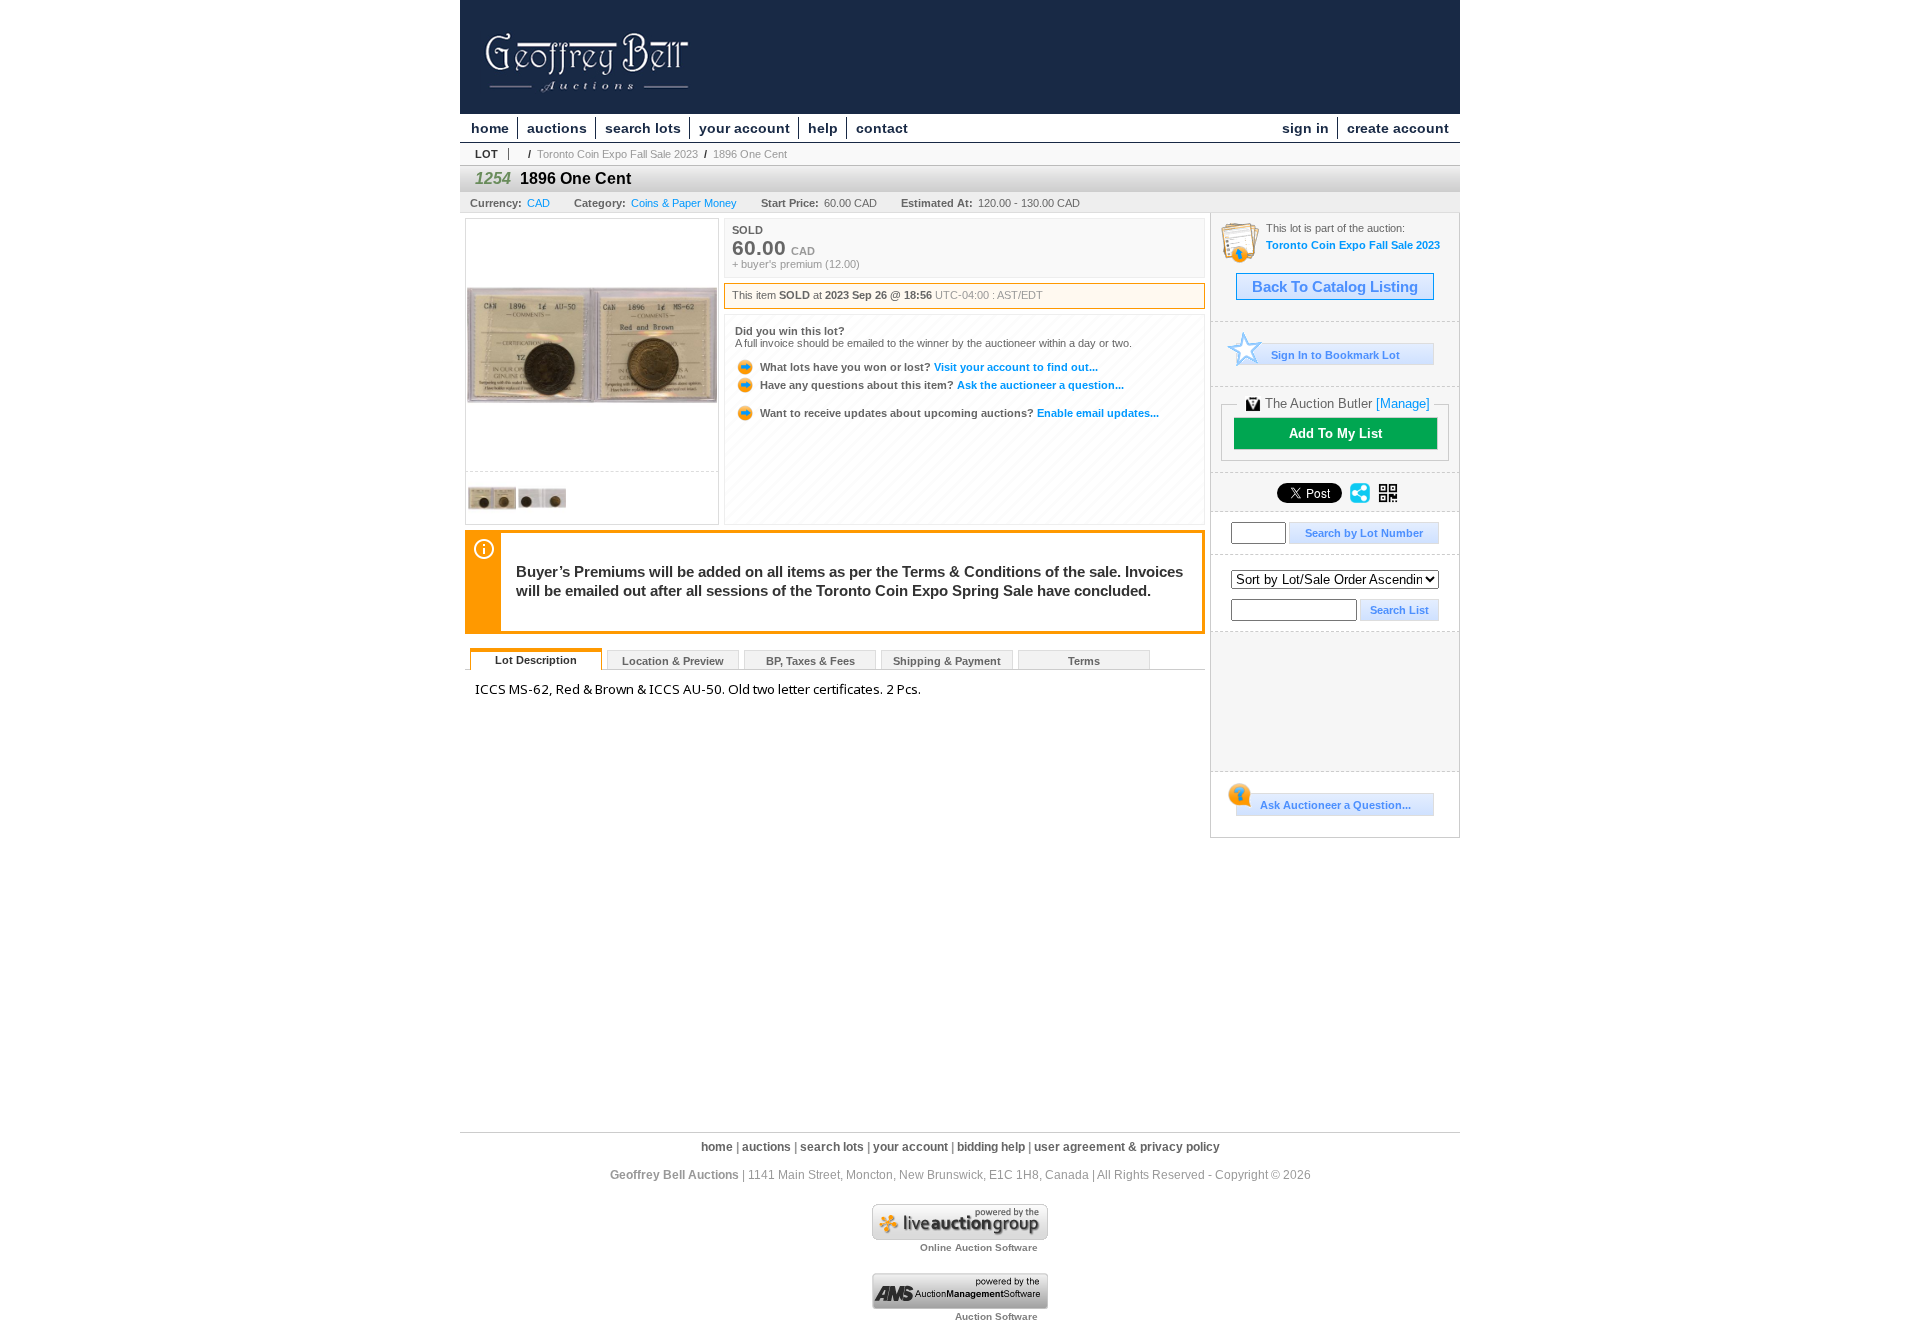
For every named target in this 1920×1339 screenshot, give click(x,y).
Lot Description (536, 660)
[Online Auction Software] (960, 1236)
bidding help (991, 1147)
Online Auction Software (979, 1247)
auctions (557, 128)
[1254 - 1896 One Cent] (492, 518)
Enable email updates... (959, 413)
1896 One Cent (750, 154)
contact (882, 128)
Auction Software (996, 1316)
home (490, 128)
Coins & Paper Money (684, 203)
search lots (643, 128)
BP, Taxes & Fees (810, 661)
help (823, 128)
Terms (1084, 661)
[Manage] (1403, 403)
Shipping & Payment (947, 661)
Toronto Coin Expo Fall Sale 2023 (617, 154)
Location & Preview (673, 661)
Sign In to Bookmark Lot (1335, 355)
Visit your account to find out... (929, 367)
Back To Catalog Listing (1335, 287)
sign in (1305, 128)
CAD (538, 203)
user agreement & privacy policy (1127, 1147)
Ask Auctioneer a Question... (1335, 805)
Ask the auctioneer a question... (942, 385)
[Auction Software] (960, 1305)
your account (744, 128)
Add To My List (1335, 433)
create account (1398, 128)
